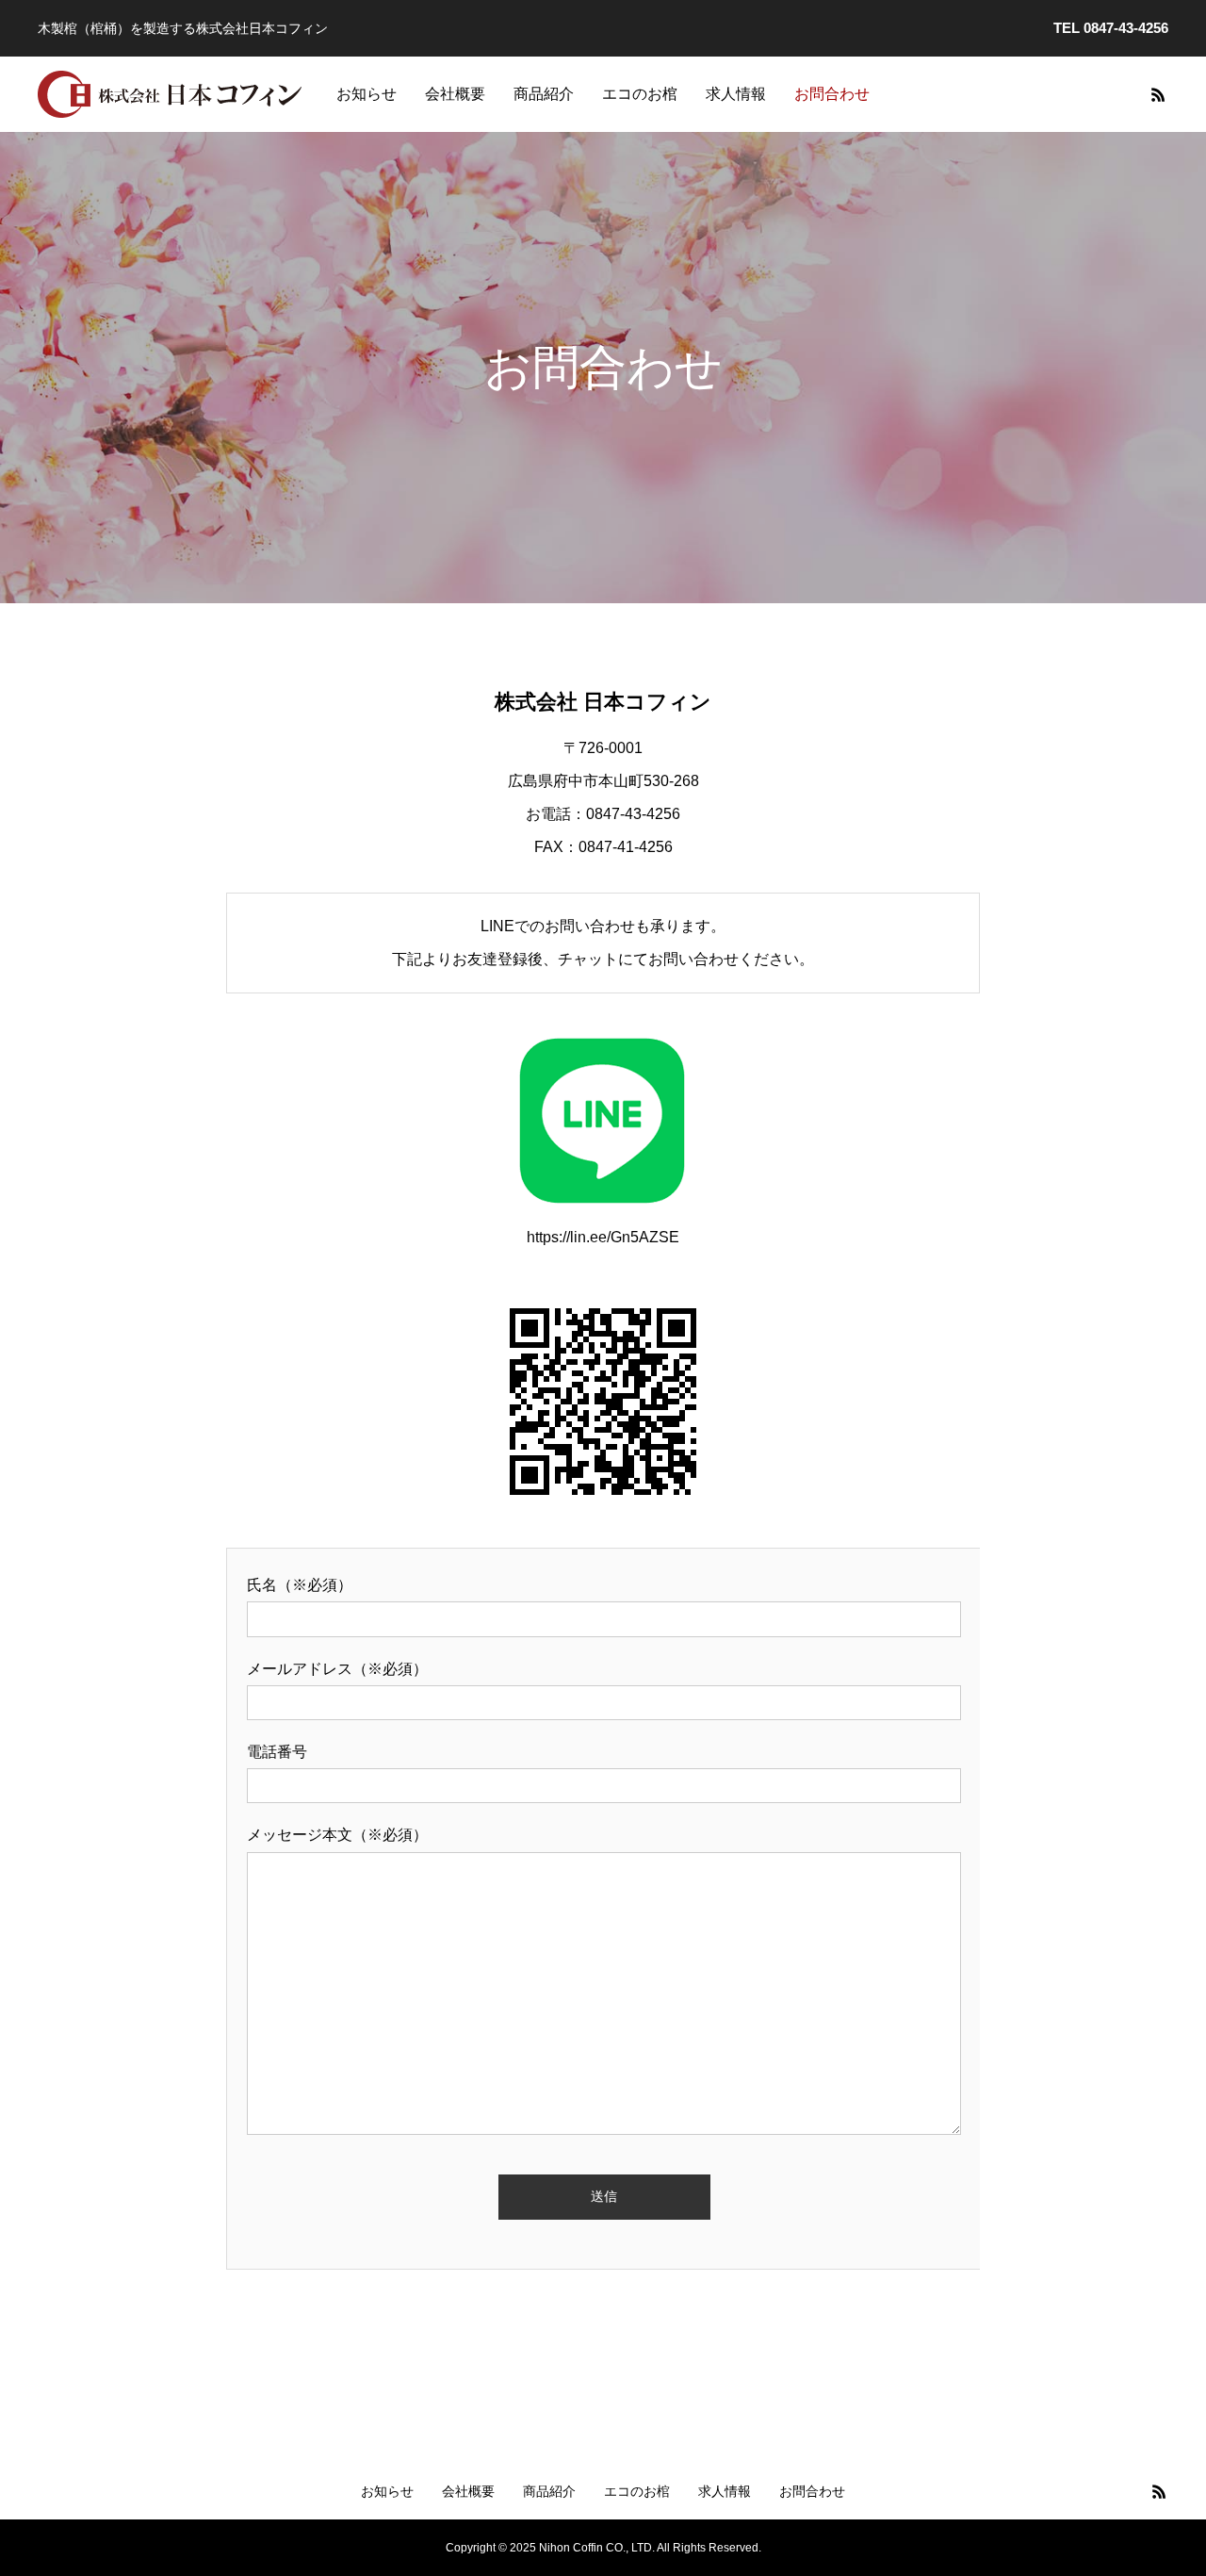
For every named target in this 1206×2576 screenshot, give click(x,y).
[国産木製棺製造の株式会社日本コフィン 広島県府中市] (171, 94)
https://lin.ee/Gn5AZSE (603, 1237)
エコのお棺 (640, 94)
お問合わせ (832, 94)
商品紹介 (544, 94)
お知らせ (367, 94)
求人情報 (736, 94)
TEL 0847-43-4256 (1111, 28)
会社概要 (455, 94)
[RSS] (1158, 94)
